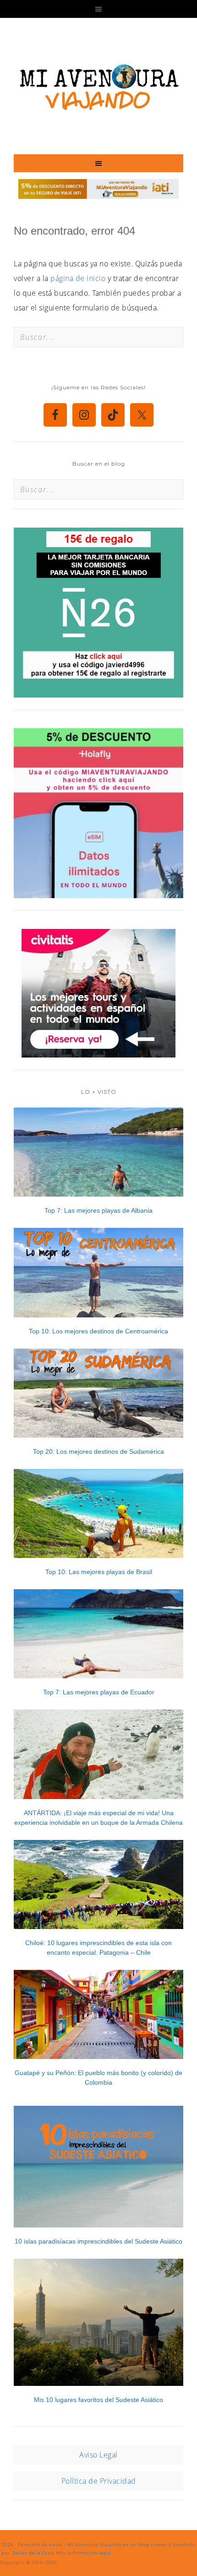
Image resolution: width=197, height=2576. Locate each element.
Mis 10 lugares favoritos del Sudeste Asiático (98, 2400)
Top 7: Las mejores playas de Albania (98, 1210)
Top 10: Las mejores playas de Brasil (99, 1572)
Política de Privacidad (99, 2481)
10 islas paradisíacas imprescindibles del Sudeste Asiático (98, 2241)
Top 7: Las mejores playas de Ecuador (99, 1692)
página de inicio (78, 278)
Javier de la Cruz (33, 2553)
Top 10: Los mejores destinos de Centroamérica (98, 1331)
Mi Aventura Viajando (98, 86)
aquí (106, 2553)
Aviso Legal (98, 2455)
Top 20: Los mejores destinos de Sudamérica (98, 1451)
